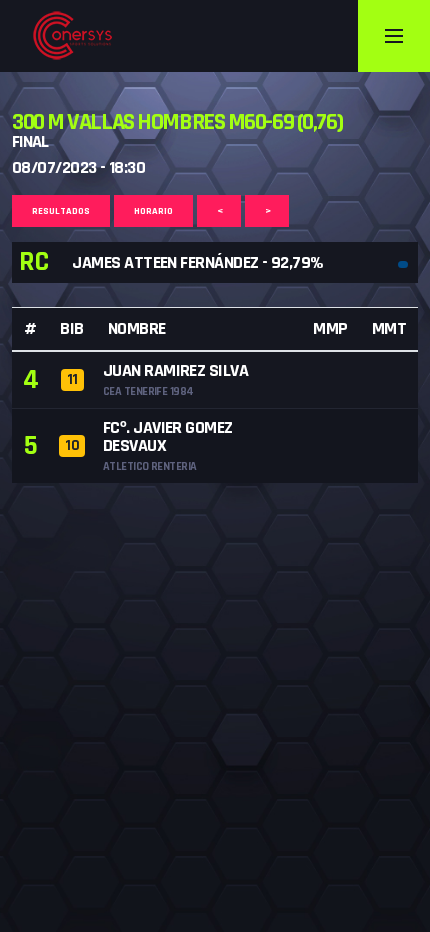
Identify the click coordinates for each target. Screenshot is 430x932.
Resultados (61, 211)
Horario (153, 211)
